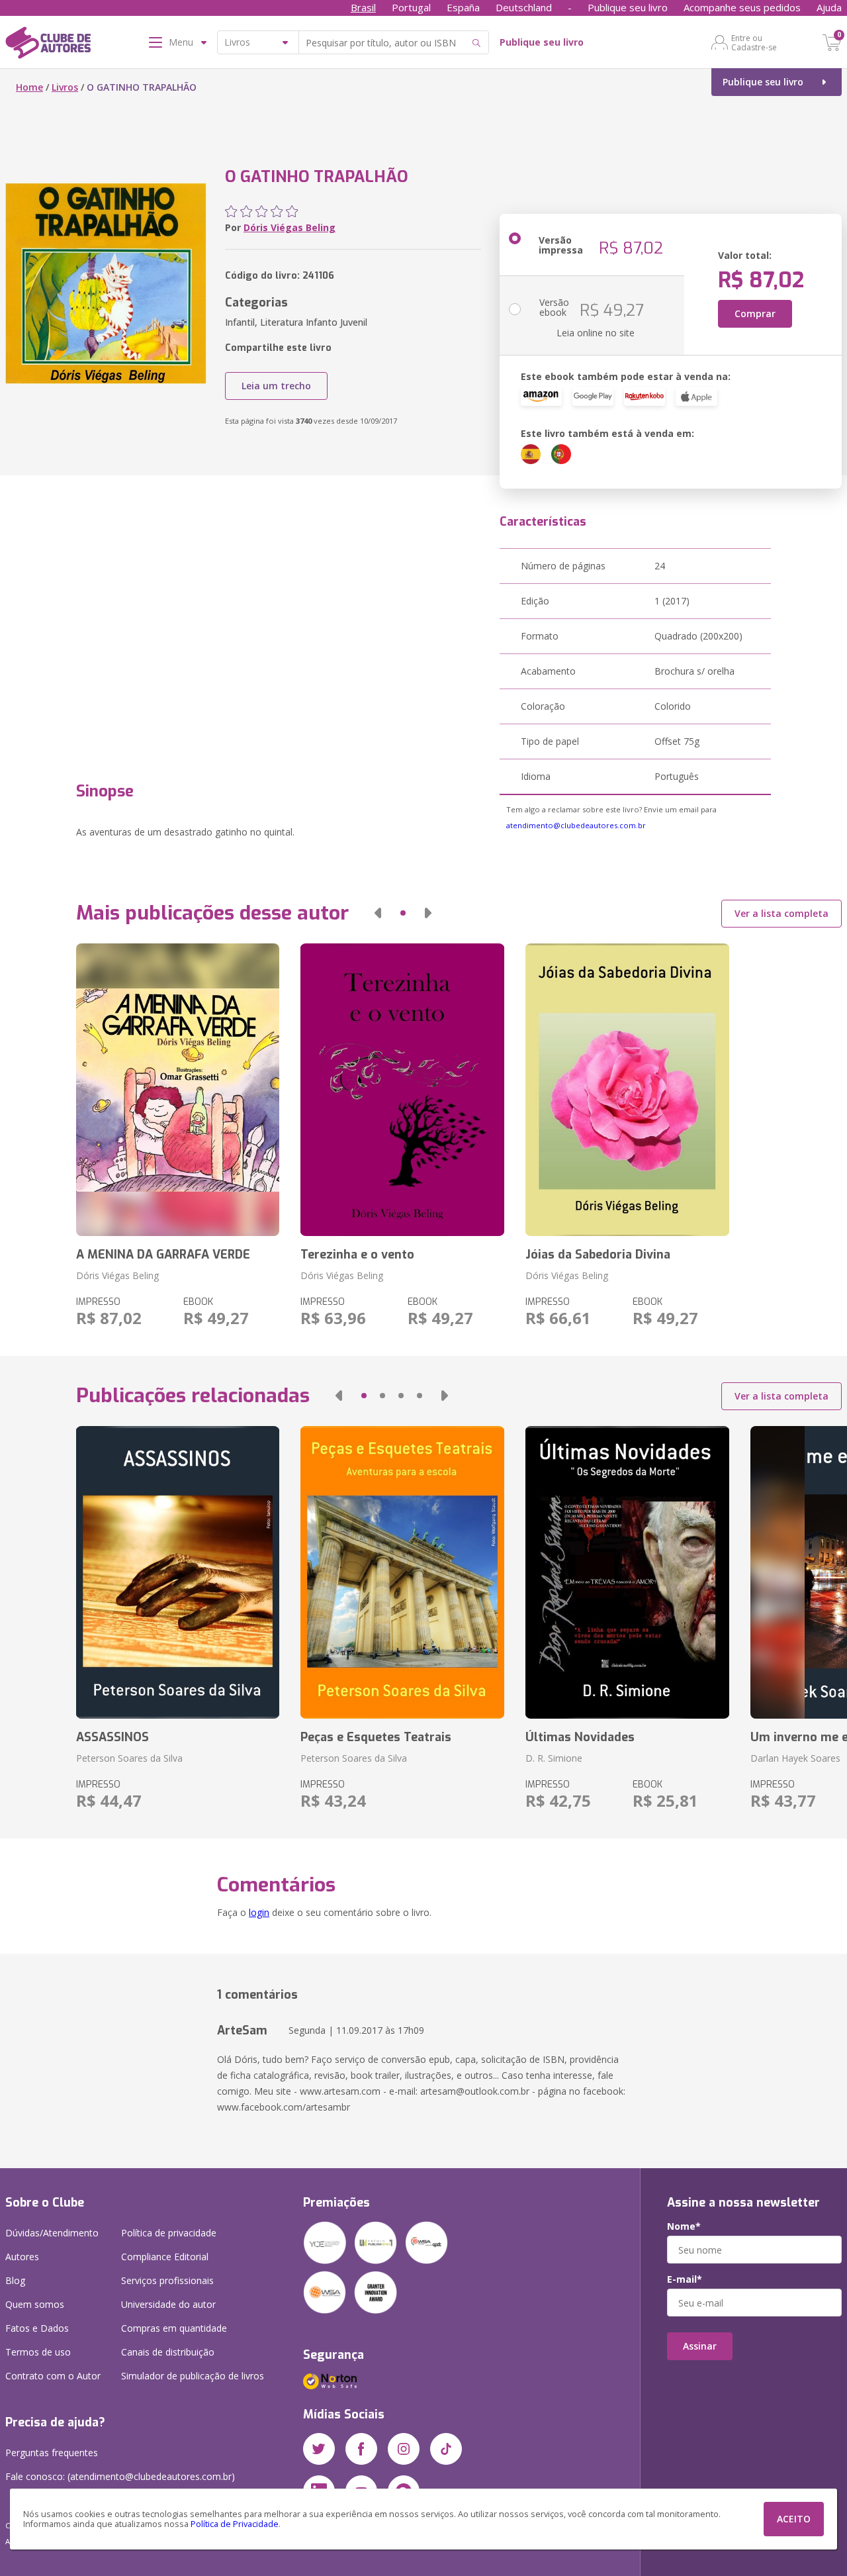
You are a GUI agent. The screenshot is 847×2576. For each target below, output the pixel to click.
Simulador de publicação (193, 2376)
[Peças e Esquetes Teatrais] (402, 1572)
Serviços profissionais (167, 2280)
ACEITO (794, 2519)
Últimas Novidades (580, 1737)
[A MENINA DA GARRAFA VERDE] (178, 1090)
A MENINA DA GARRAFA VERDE (163, 1255)
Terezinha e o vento (357, 1255)
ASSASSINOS (112, 1737)
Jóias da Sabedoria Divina (598, 1255)
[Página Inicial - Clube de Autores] (48, 45)
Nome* (684, 2226)
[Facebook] (361, 2449)
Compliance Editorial (165, 2257)
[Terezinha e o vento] (402, 1090)
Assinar (700, 2346)
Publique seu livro (628, 7)
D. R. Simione (554, 1758)
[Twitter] (319, 2449)
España (463, 7)
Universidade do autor (168, 2304)
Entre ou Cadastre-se (754, 42)
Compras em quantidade (174, 2328)
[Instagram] (404, 2449)
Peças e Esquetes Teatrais (376, 1737)
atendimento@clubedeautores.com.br (576, 825)
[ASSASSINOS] (178, 1572)
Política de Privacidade (235, 2524)
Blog (15, 2280)
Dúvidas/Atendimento (52, 2233)
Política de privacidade (169, 2233)
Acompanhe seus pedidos (742, 7)
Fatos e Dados (37, 2328)
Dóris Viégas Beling (290, 227)
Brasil (363, 7)
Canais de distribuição (168, 2352)
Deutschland (524, 7)
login (259, 1912)
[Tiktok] (446, 2449)
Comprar (755, 313)
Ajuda (829, 7)
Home (29, 87)
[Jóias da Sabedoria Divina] (627, 1090)
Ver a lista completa (781, 913)
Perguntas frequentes (52, 2453)
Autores (22, 2257)
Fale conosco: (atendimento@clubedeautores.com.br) (120, 2476)
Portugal (411, 7)
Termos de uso (38, 2352)
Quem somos (35, 2304)
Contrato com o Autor (53, 2376)
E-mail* (685, 2279)
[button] (378, 913)
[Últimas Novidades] (627, 1572)
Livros (65, 87)
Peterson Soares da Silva (129, 1758)
